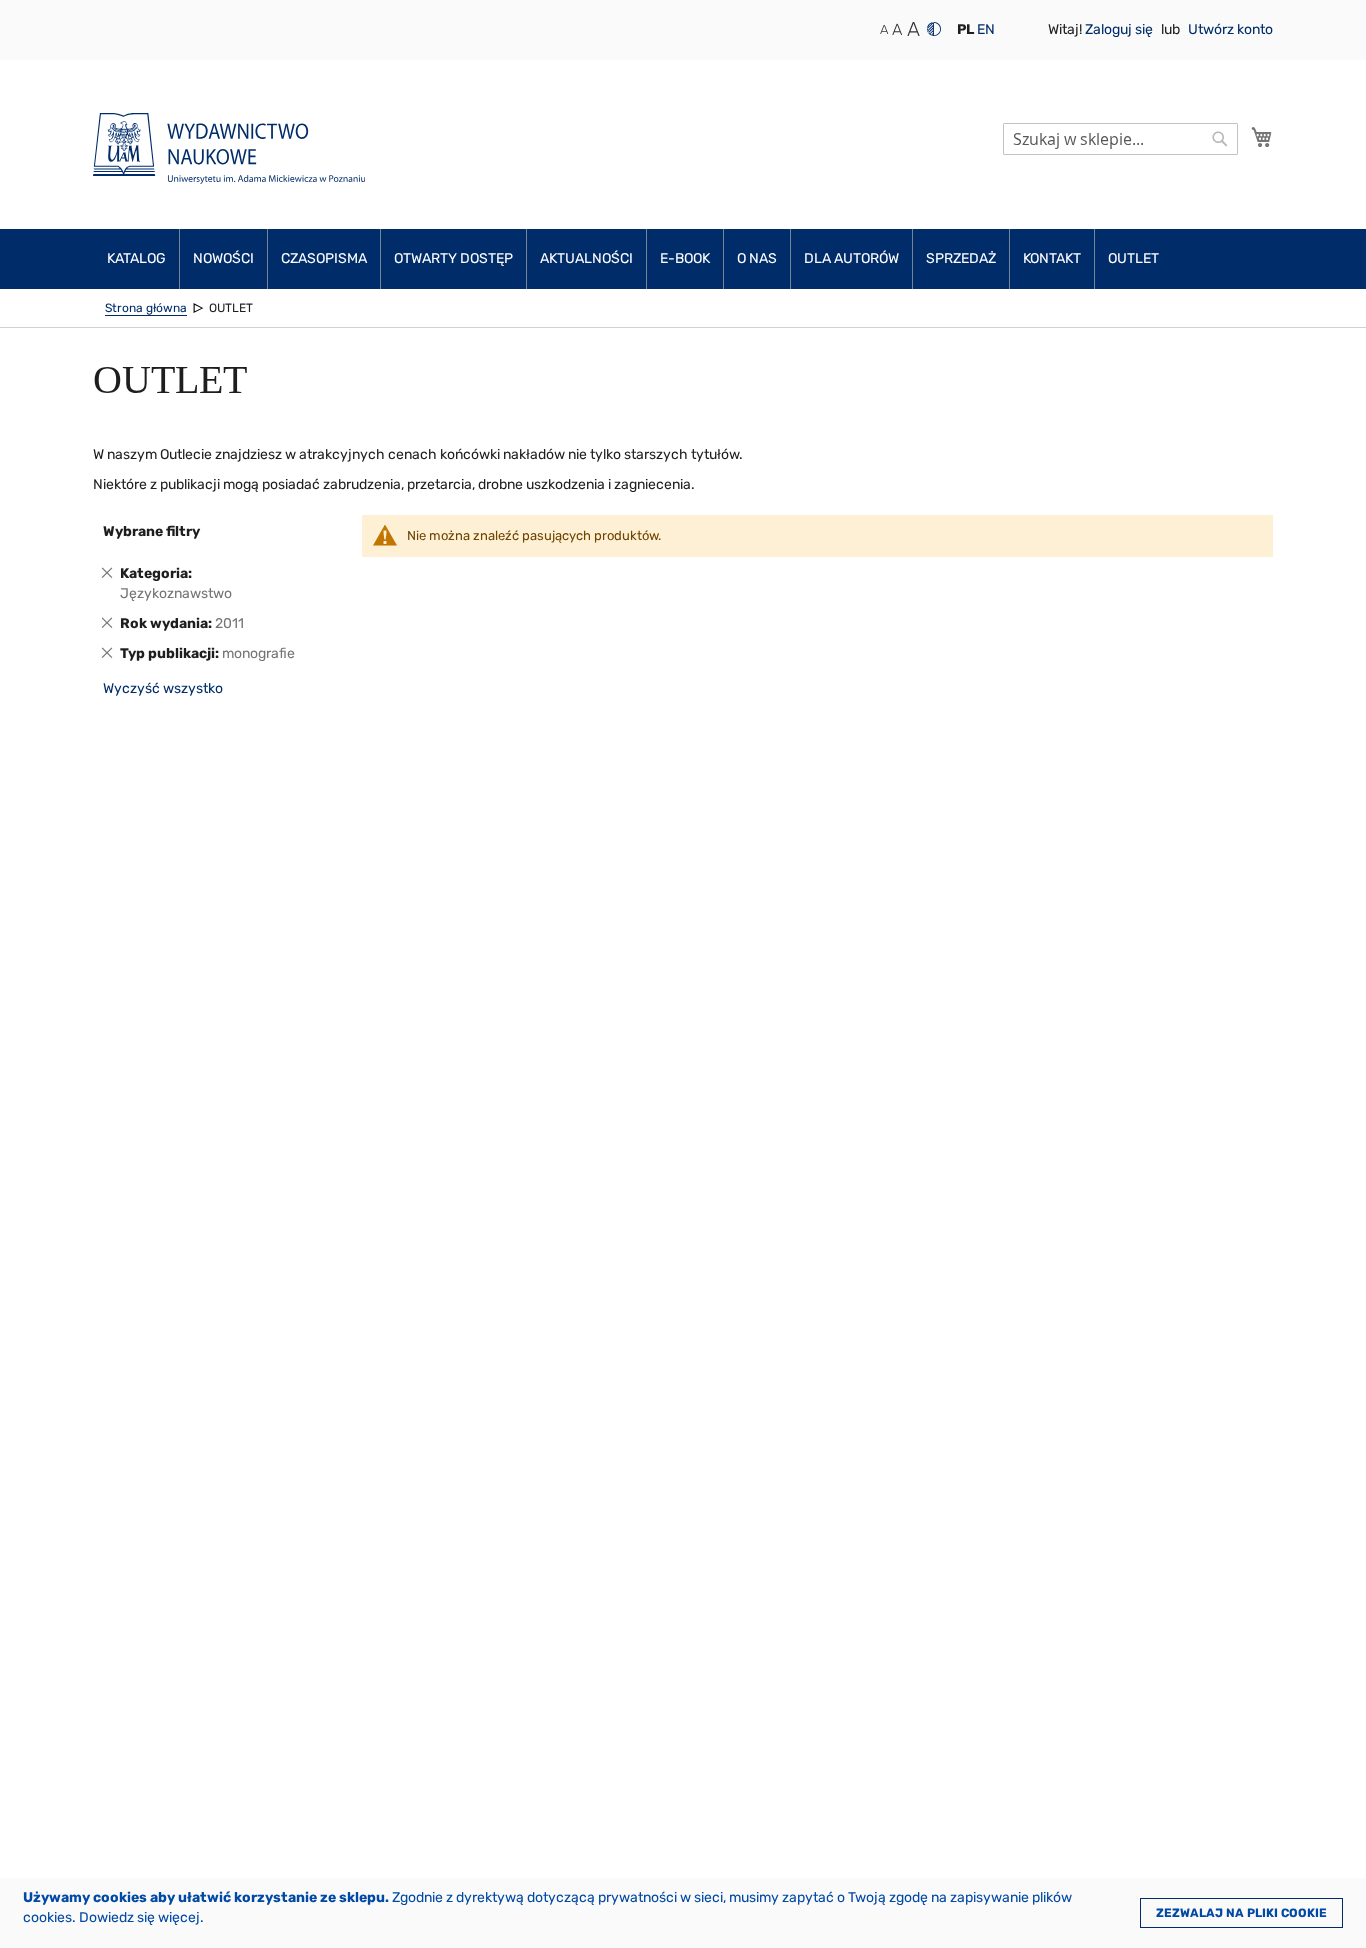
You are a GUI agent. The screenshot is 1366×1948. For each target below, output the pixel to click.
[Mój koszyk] (1262, 137)
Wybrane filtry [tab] (151, 531)
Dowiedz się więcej (139, 1917)
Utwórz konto (1230, 29)
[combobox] (1120, 139)
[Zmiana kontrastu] (934, 29)
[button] (965, 30)
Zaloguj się (1120, 29)
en (986, 29)
